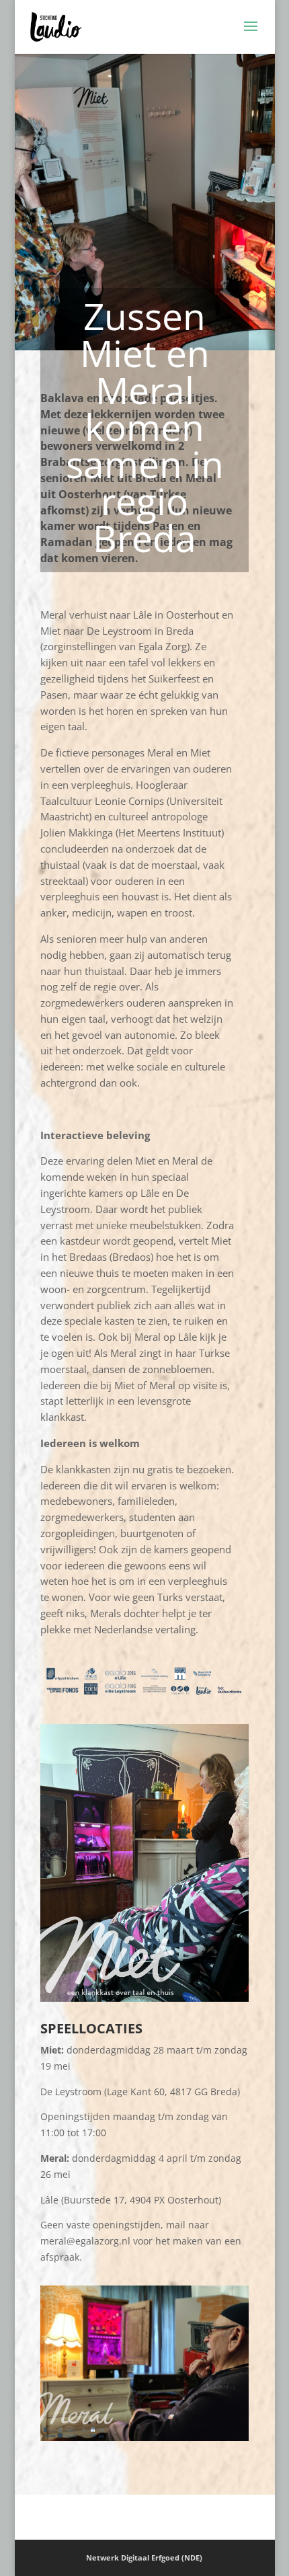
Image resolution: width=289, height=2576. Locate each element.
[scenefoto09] (144, 2001)
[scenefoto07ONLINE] (144, 2441)
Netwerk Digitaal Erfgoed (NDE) (144, 2558)
